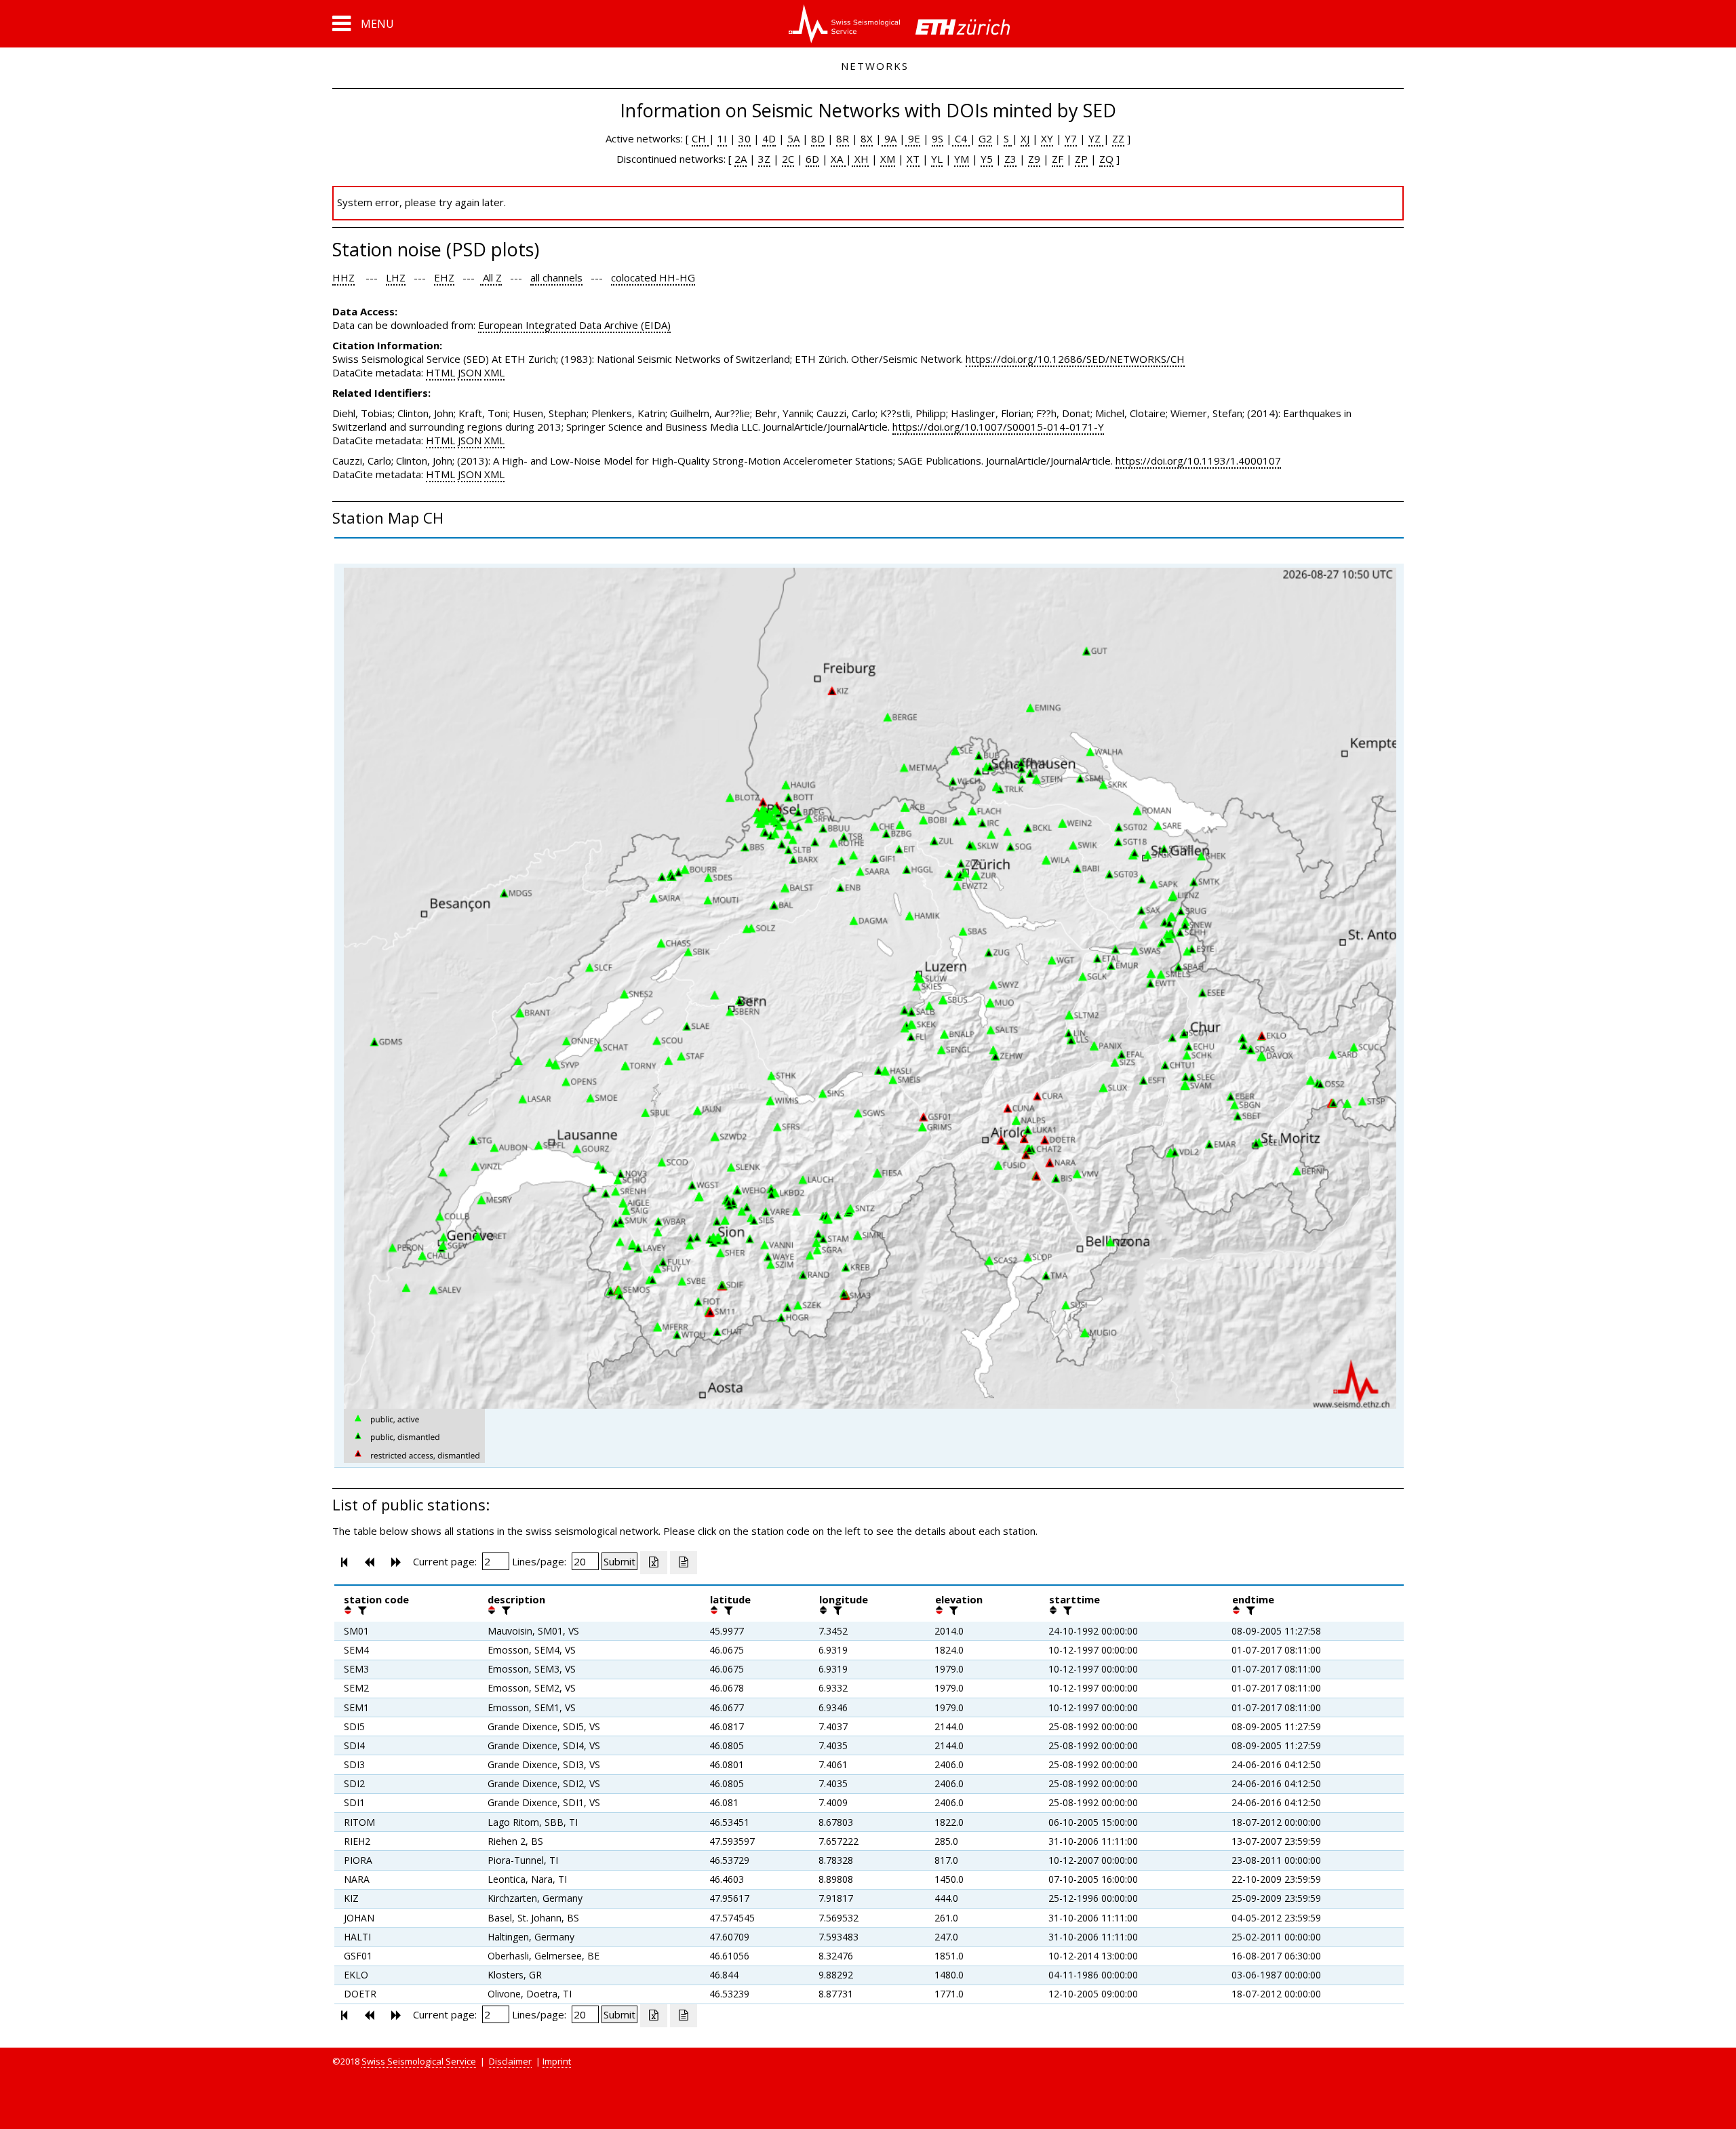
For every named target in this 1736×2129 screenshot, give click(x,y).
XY (1047, 138)
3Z (764, 159)
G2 (985, 138)
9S (938, 138)
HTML (440, 372)
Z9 (1034, 159)
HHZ (343, 277)
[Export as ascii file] (684, 1563)
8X (867, 138)
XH (860, 159)
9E (913, 138)
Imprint (557, 2061)
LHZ (396, 277)
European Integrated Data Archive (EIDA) (574, 325)
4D (769, 138)
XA (838, 159)
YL (937, 159)
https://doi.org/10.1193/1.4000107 (1198, 461)
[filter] (361, 1610)
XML (494, 372)
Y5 (987, 159)
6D (812, 159)
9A (889, 138)
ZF (1058, 159)
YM (962, 159)
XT (913, 159)
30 (745, 138)
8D (818, 138)
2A (741, 159)
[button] (363, 24)
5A (793, 138)
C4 (961, 138)
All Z (491, 277)
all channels (556, 277)
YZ (1096, 138)
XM (888, 159)
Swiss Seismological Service (419, 2061)
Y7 (1071, 138)
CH (700, 138)
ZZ (1118, 138)
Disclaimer (510, 2061)
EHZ (444, 277)
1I (722, 138)
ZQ (1106, 159)
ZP (1081, 159)
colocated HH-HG (653, 277)
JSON (470, 372)
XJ (1025, 138)
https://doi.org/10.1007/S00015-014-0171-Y (998, 427)
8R (843, 138)
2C (788, 159)
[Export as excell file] (654, 1563)
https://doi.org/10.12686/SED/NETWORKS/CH (1075, 359)
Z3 (1010, 159)
